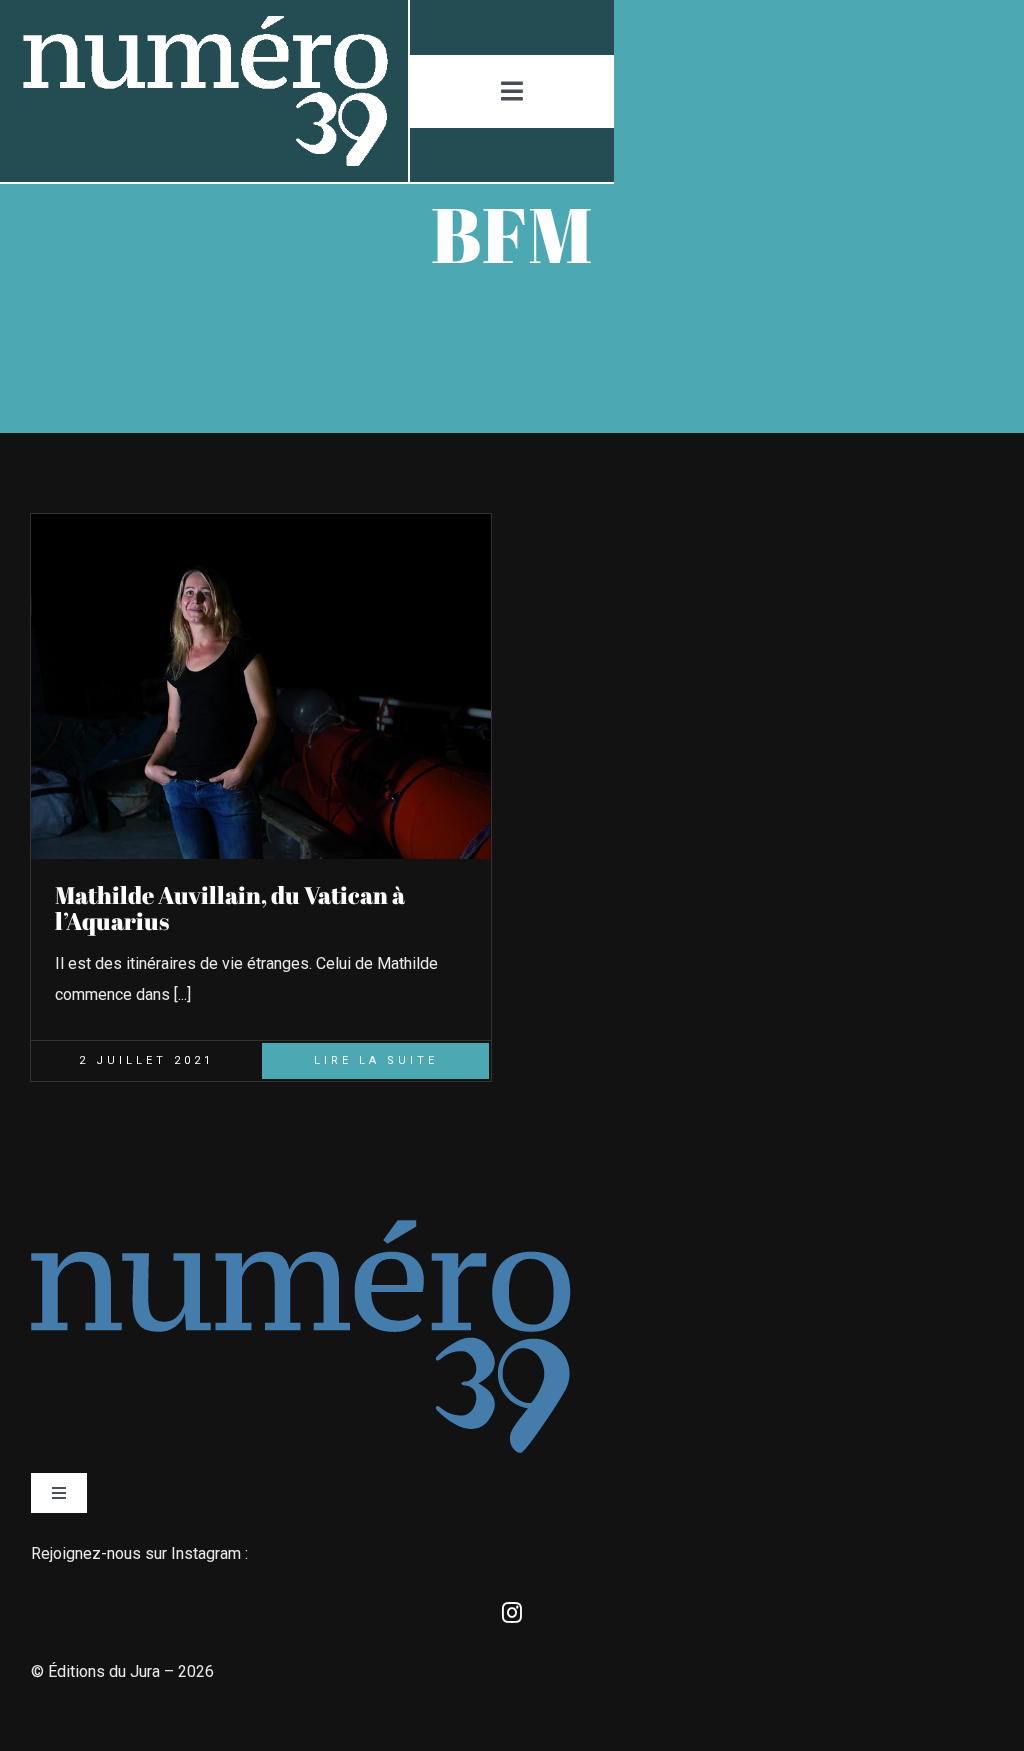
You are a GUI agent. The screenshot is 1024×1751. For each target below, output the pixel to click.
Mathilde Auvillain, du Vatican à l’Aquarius (230, 908)
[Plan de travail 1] (203, 23)
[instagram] (512, 1613)
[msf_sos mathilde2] (261, 521)
